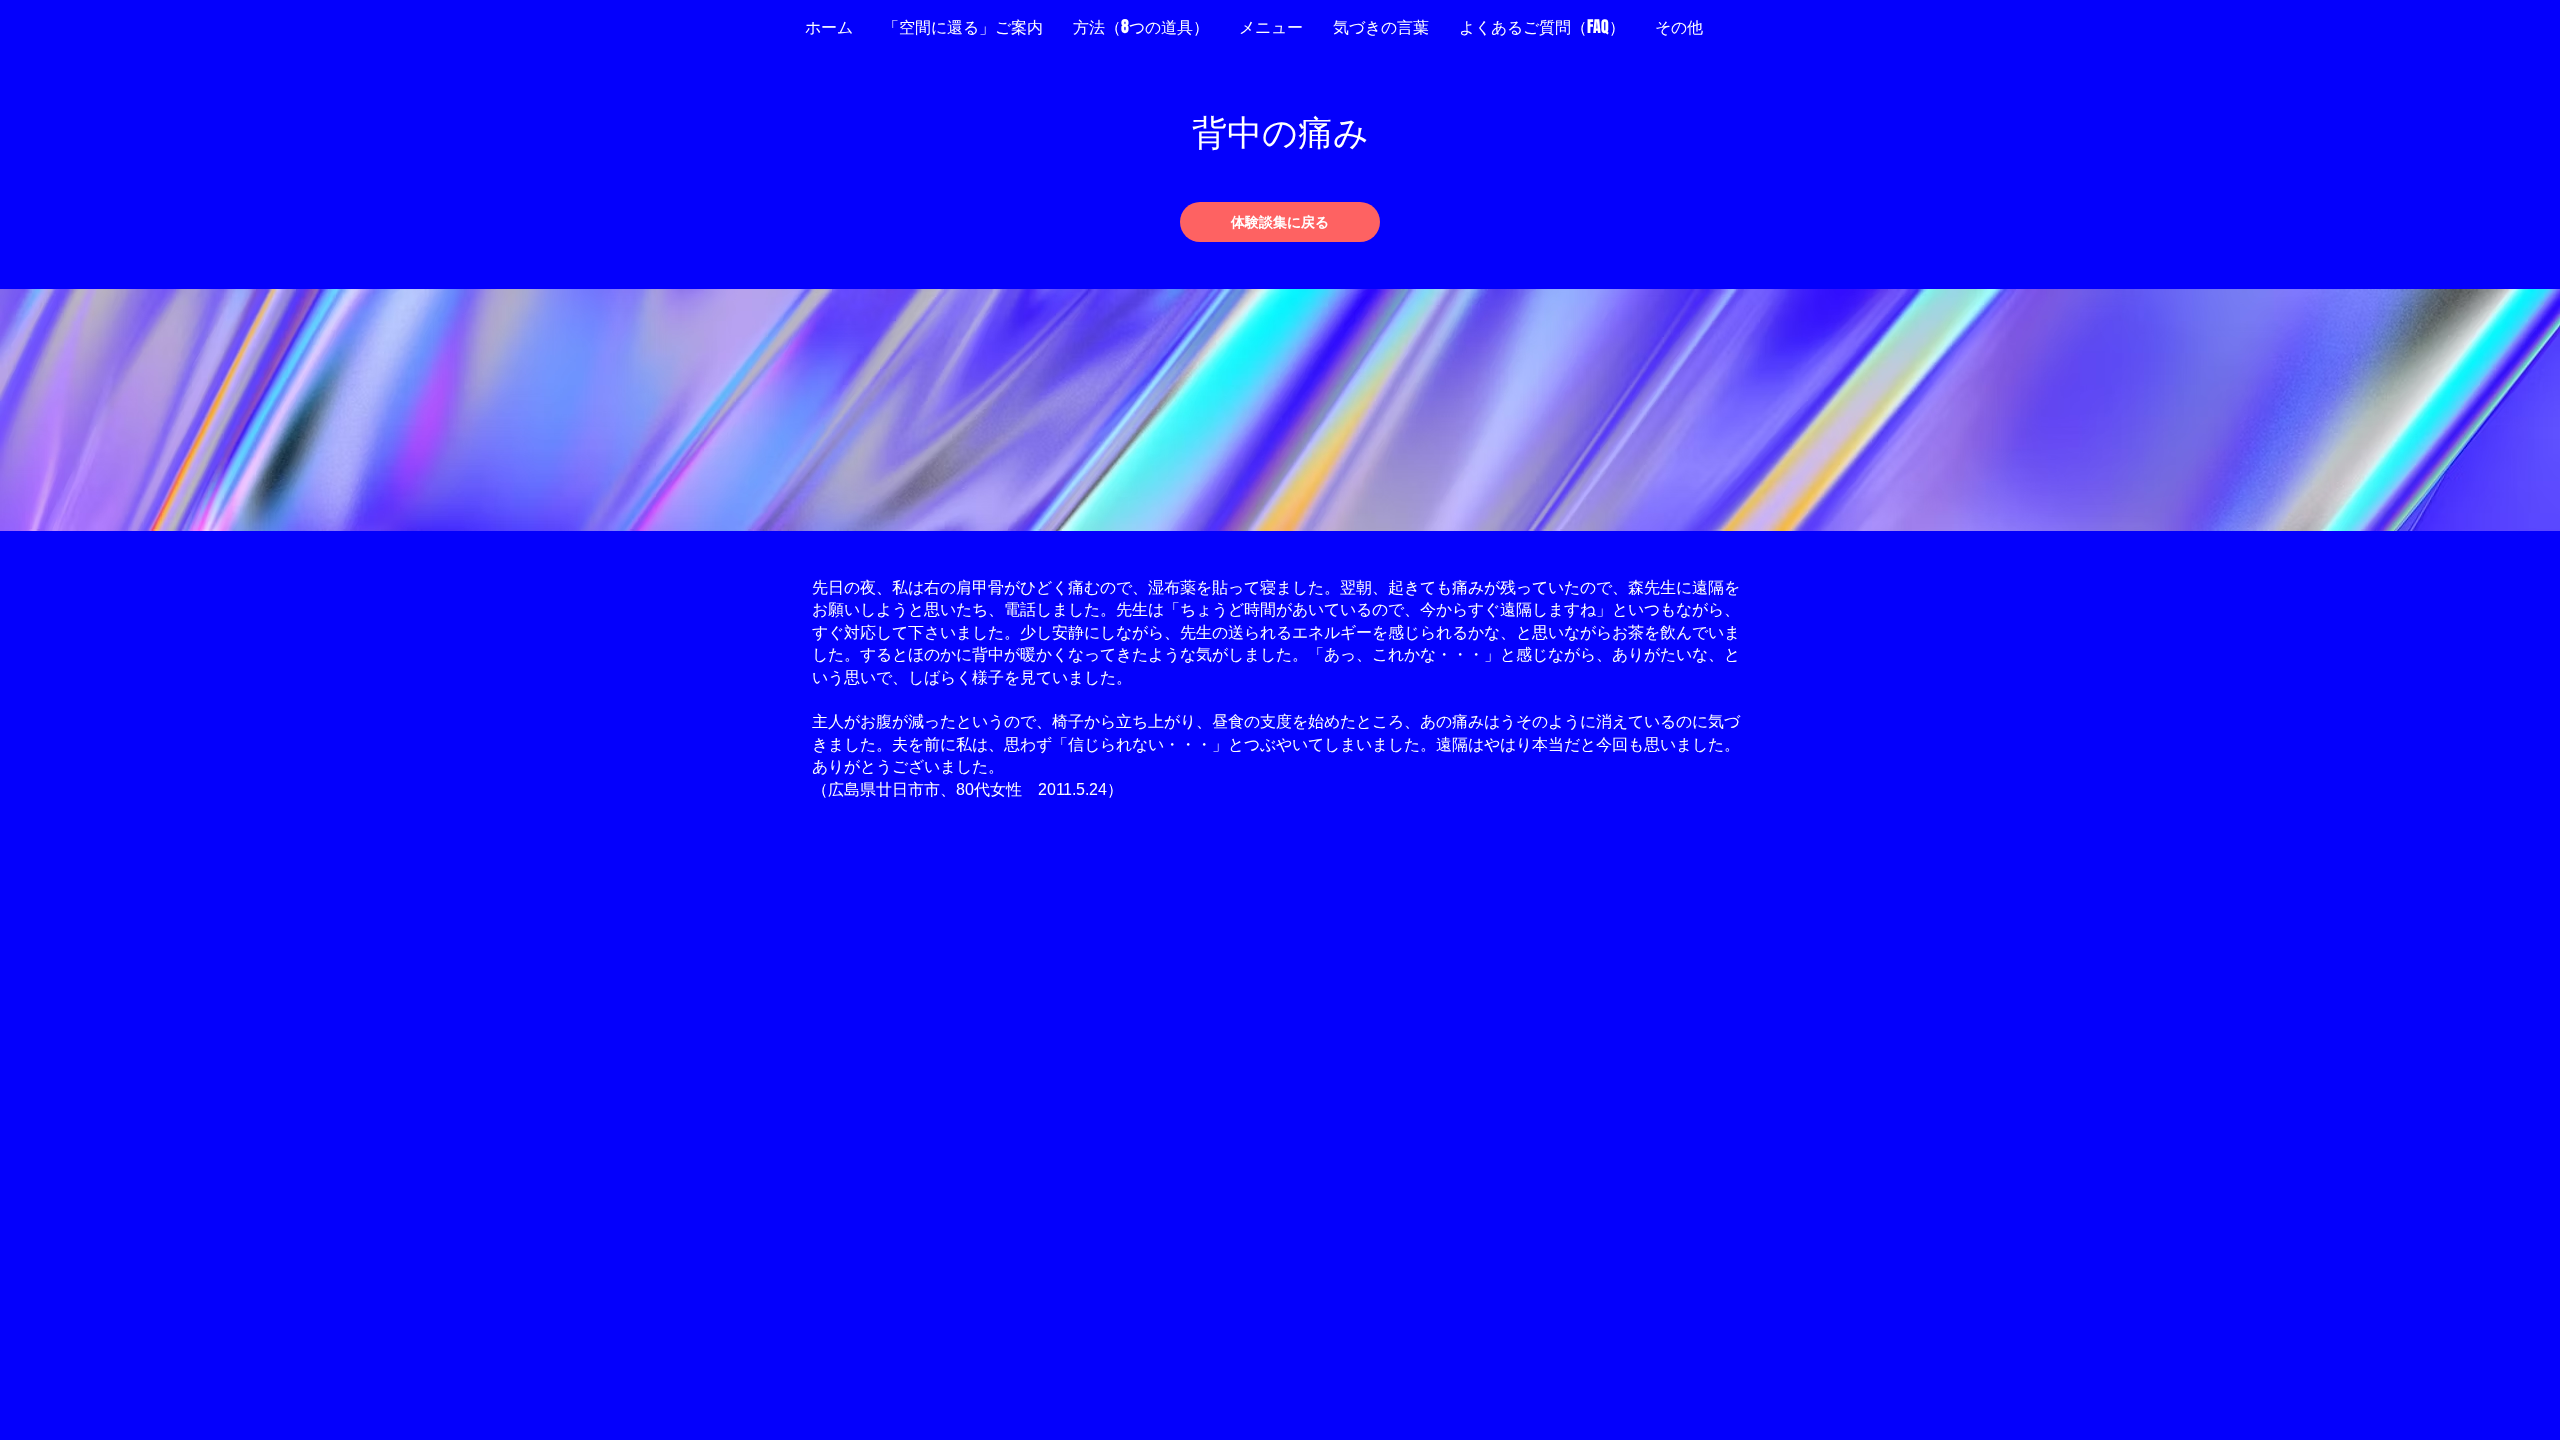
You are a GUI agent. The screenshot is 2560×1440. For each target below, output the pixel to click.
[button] (1679, 27)
